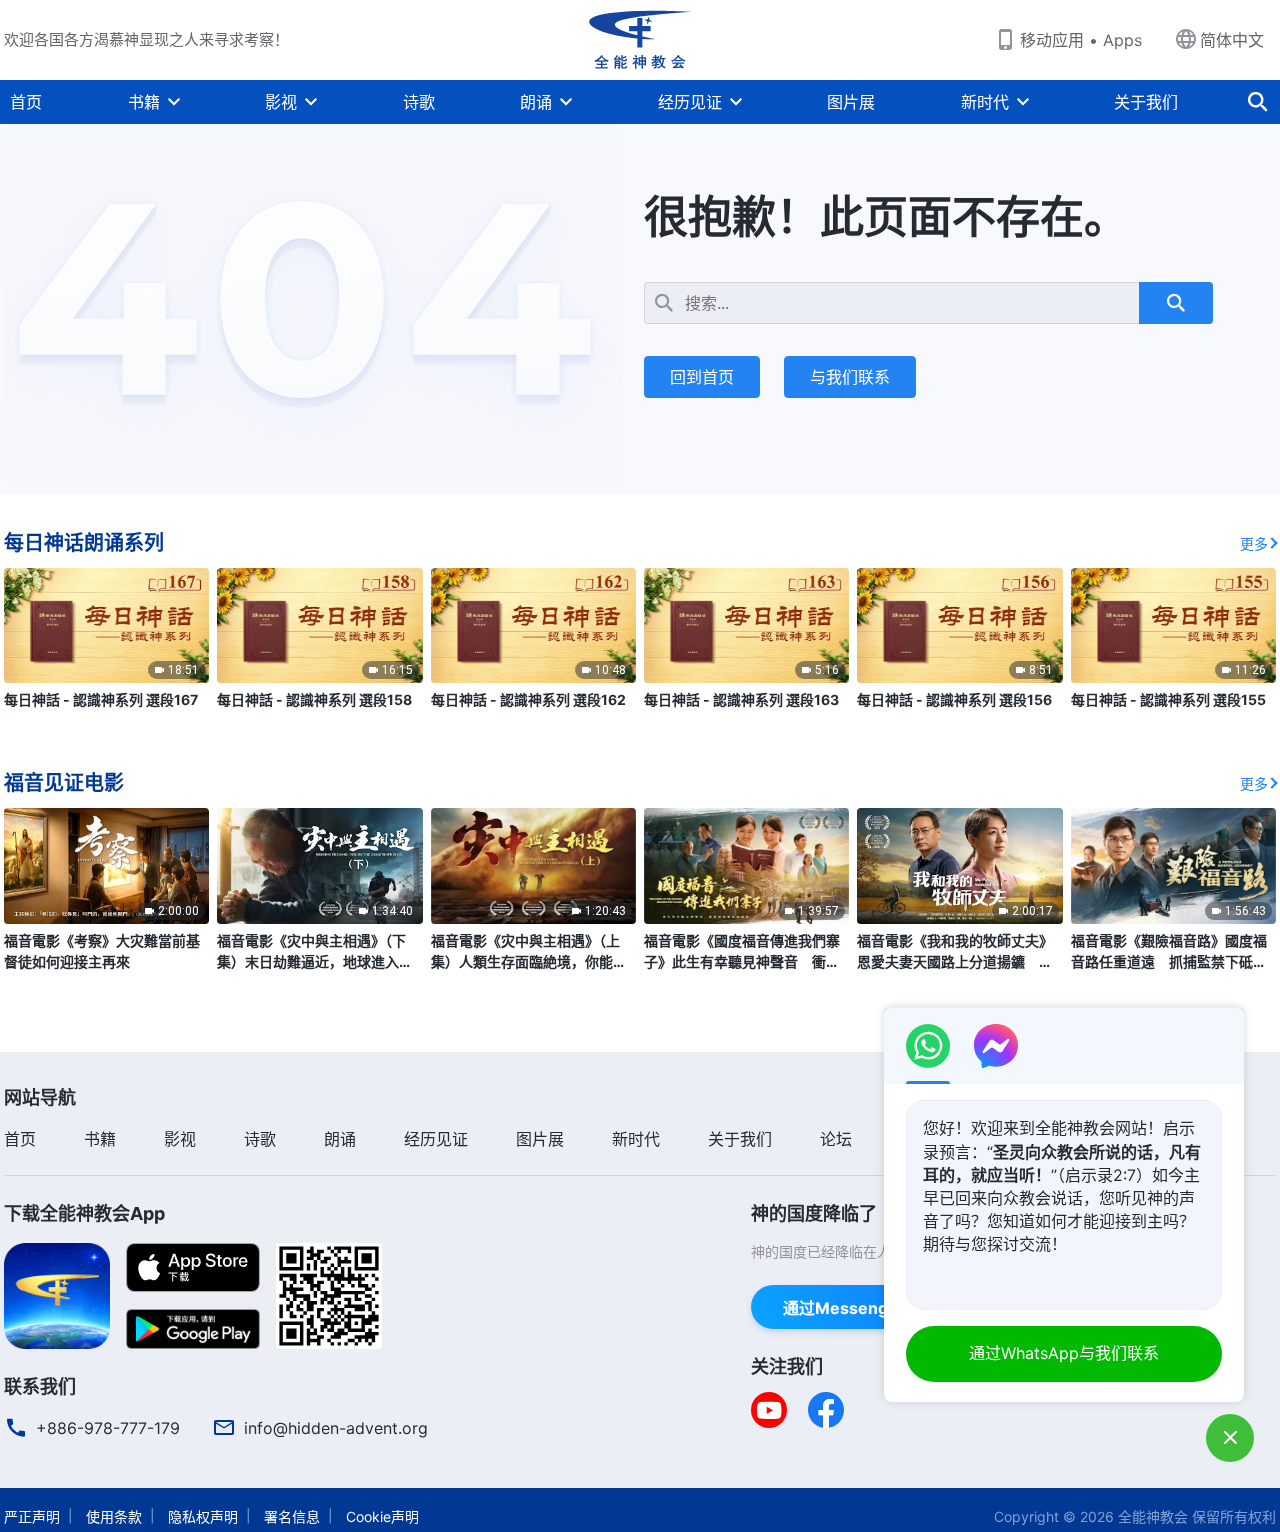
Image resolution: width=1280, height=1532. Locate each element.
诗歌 (419, 102)
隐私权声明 (203, 1516)
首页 (26, 102)
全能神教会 (1153, 1516)
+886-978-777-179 (108, 1428)
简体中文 (1232, 40)
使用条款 (114, 1516)
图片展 (851, 102)
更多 (1254, 543)
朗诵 (536, 102)
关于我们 (1146, 102)
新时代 (985, 102)
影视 (281, 102)
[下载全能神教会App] (57, 1294)
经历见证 (690, 102)
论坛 (836, 1139)
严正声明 (32, 1516)
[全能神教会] (640, 40)
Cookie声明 (382, 1516)
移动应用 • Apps (1081, 40)
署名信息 (292, 1516)
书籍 (144, 102)
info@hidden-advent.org (336, 1428)
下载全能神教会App (84, 1213)
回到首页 (702, 377)
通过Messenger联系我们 (876, 1308)
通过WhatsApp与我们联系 (1064, 1353)
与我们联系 (850, 377)
